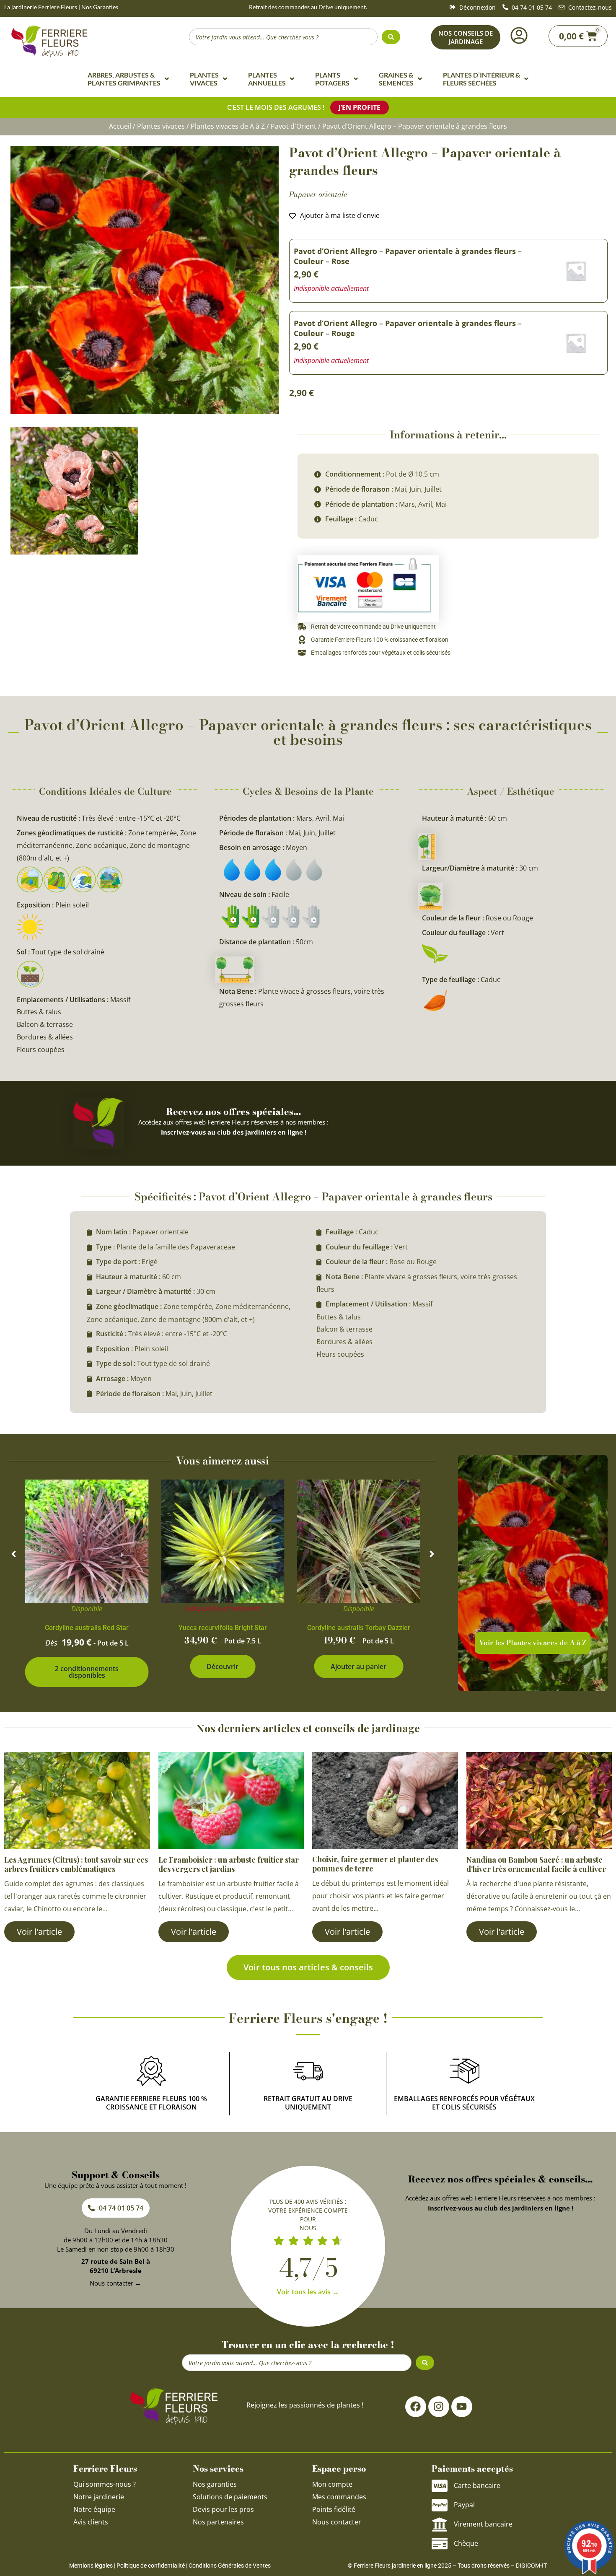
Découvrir (223, 1666)
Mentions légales (91, 2566)
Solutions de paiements (230, 2497)
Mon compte (332, 2484)
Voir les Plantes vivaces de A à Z (533, 1643)
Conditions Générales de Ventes (230, 2566)
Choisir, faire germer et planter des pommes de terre (375, 1864)
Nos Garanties (100, 7)
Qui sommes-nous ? (105, 2484)
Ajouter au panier (358, 1666)
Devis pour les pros (223, 2509)
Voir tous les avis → (308, 2292)
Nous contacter (337, 2522)
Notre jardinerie (99, 2497)
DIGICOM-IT (531, 2566)
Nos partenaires (218, 2522)
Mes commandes (339, 2497)
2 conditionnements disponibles (87, 1672)
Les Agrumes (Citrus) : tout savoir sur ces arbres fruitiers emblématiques (76, 1864)
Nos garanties (215, 2484)
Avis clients (91, 2522)
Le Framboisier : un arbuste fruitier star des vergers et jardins (229, 1864)
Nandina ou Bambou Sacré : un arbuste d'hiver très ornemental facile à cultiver (536, 1864)
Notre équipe (94, 2509)
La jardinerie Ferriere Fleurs (41, 7)
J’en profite (360, 107)
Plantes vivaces (161, 126)
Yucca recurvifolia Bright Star (223, 1628)
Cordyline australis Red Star (87, 1628)
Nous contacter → (115, 2283)
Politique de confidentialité (151, 2566)
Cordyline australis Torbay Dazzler (359, 1628)
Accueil (120, 126)
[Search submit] (391, 37)
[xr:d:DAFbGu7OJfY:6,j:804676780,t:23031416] (145, 280)
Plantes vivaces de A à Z (228, 126)
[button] (14, 1554)
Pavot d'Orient (294, 126)
